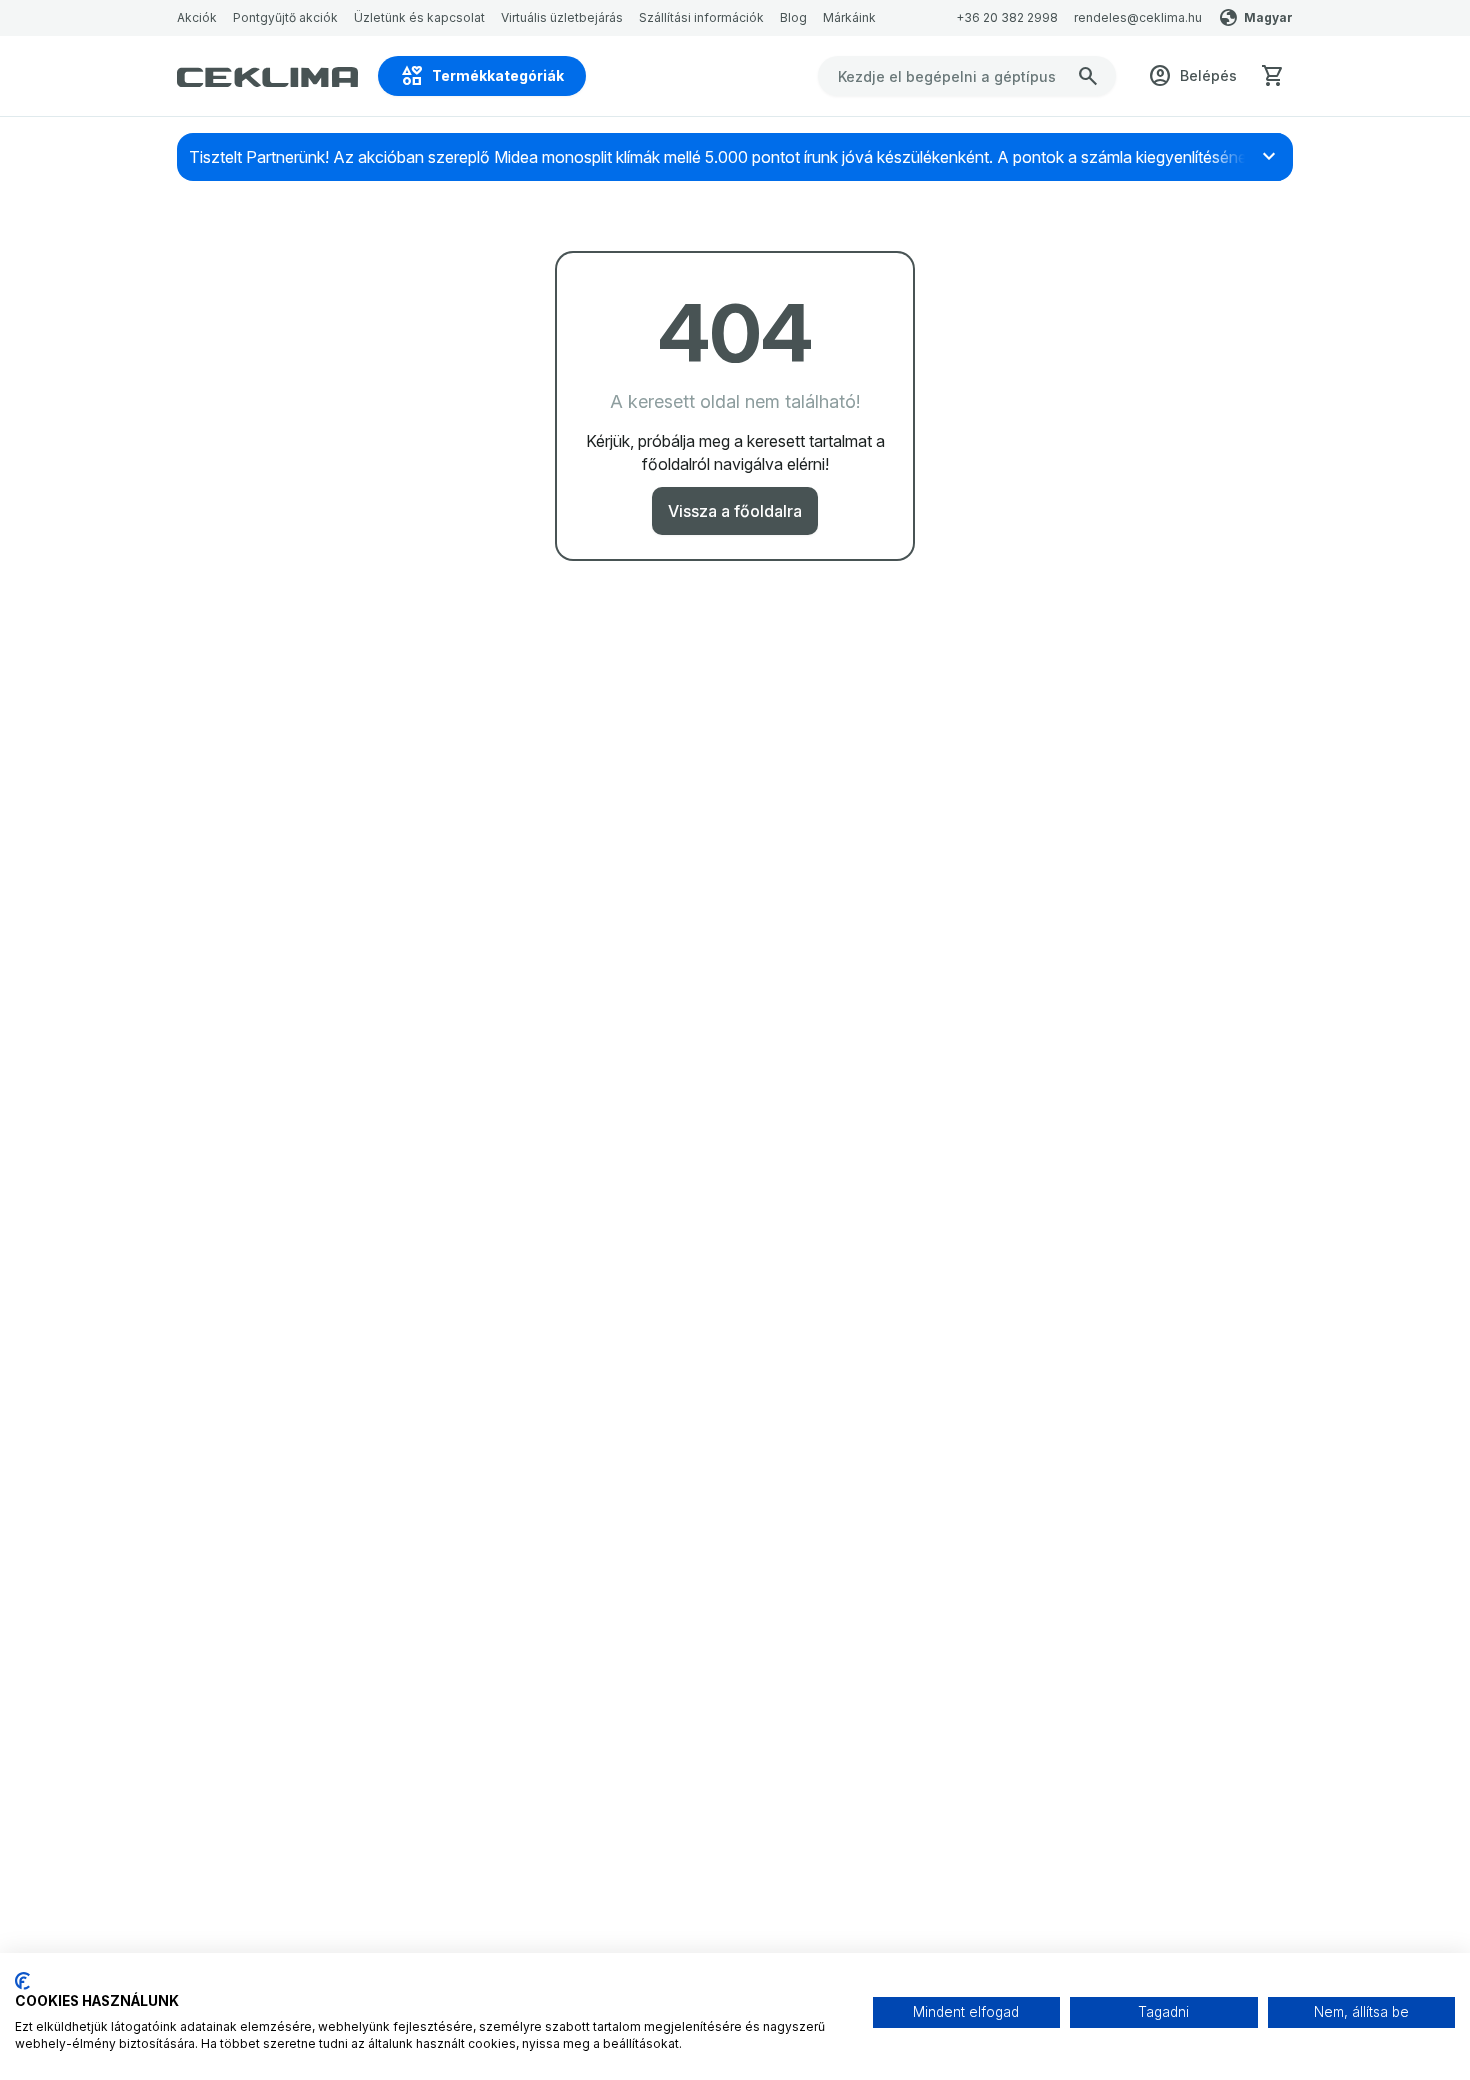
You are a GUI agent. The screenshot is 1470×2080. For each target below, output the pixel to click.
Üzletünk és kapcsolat (419, 17)
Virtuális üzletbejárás (562, 17)
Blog (793, 17)
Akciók (197, 17)
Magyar (1268, 17)
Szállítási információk (701, 17)
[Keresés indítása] (1088, 76)
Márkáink (849, 17)
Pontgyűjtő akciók (285, 17)
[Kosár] (1273, 76)
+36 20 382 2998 (1007, 17)
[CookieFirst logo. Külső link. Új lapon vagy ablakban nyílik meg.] (22, 1981)
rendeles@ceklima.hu (1138, 17)
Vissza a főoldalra (735, 511)
